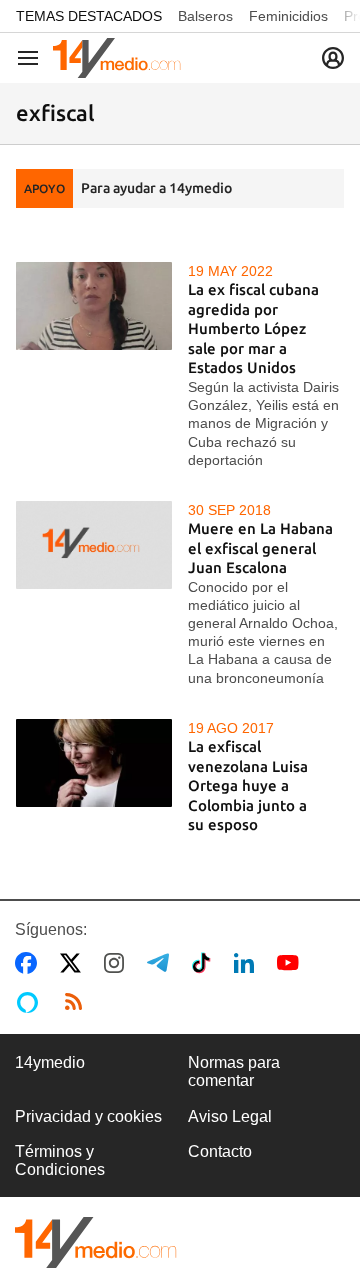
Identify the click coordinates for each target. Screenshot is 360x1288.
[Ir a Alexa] (31, 1002)
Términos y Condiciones (60, 1160)
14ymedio (50, 1062)
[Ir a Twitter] (74, 963)
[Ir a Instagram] (118, 963)
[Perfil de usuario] (333, 58)
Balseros (205, 16)
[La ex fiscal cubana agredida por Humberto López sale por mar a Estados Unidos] (94, 306)
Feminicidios (288, 16)
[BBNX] (96, 1242)
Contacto (220, 1151)
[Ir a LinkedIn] (248, 963)
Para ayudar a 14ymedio (156, 188)
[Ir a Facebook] (30, 963)
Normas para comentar (234, 1071)
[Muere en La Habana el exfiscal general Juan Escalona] (94, 545)
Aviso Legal (230, 1116)
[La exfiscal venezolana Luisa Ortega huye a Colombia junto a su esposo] (94, 763)
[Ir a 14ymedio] (117, 58)
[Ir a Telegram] (162, 963)
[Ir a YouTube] (292, 963)
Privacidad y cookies (88, 1116)
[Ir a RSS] (78, 1002)
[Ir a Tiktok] (205, 963)
